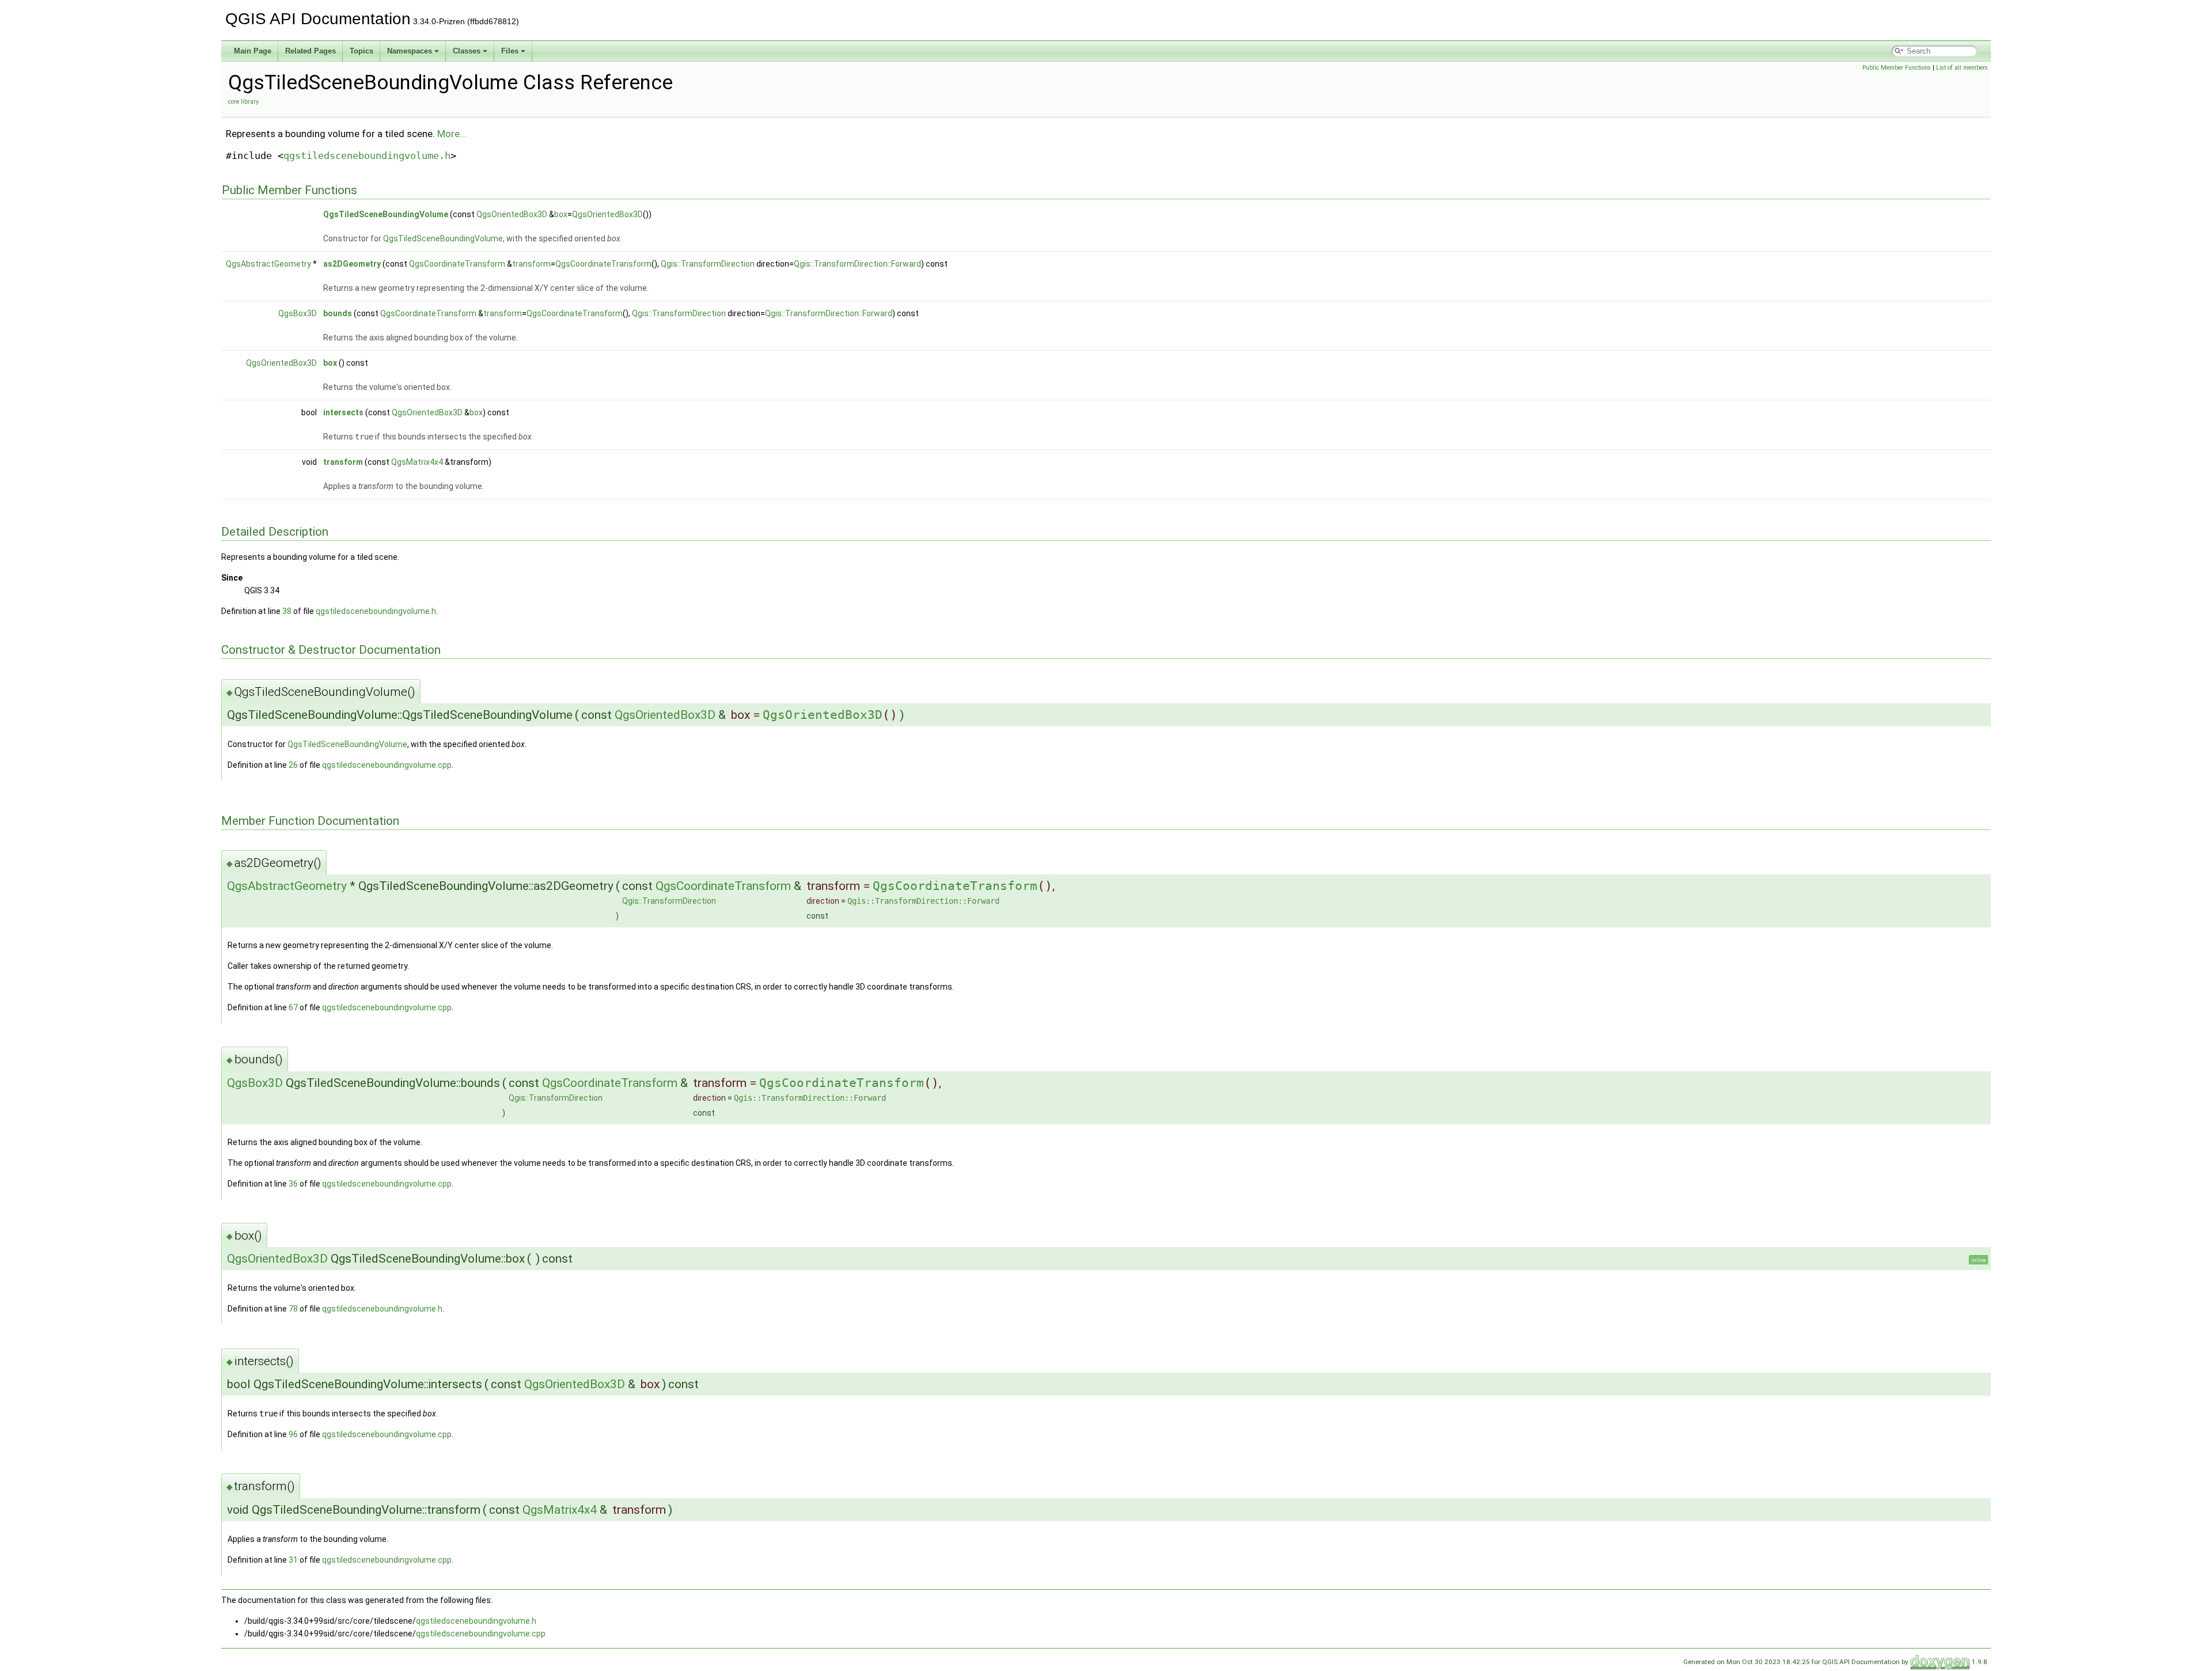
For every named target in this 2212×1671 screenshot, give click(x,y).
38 (287, 611)
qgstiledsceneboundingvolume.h (367, 156)
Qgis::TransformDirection (708, 264)
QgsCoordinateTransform (457, 264)
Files (510, 51)
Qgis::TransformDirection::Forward (857, 264)
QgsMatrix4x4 (417, 462)
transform (531, 264)
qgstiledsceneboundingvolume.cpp (387, 765)
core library (243, 102)
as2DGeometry (352, 264)
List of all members (1962, 68)
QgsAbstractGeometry (268, 264)
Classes (467, 51)
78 (293, 1309)
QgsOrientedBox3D (512, 214)
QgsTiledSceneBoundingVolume (386, 214)
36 (293, 1184)
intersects (343, 412)
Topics (361, 51)
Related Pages (310, 51)
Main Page (253, 51)
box (561, 214)
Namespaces (410, 51)
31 (293, 1560)
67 (293, 1007)
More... (452, 134)
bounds (338, 313)
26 (293, 765)
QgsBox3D (298, 313)
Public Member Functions (1897, 68)
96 (293, 1434)
